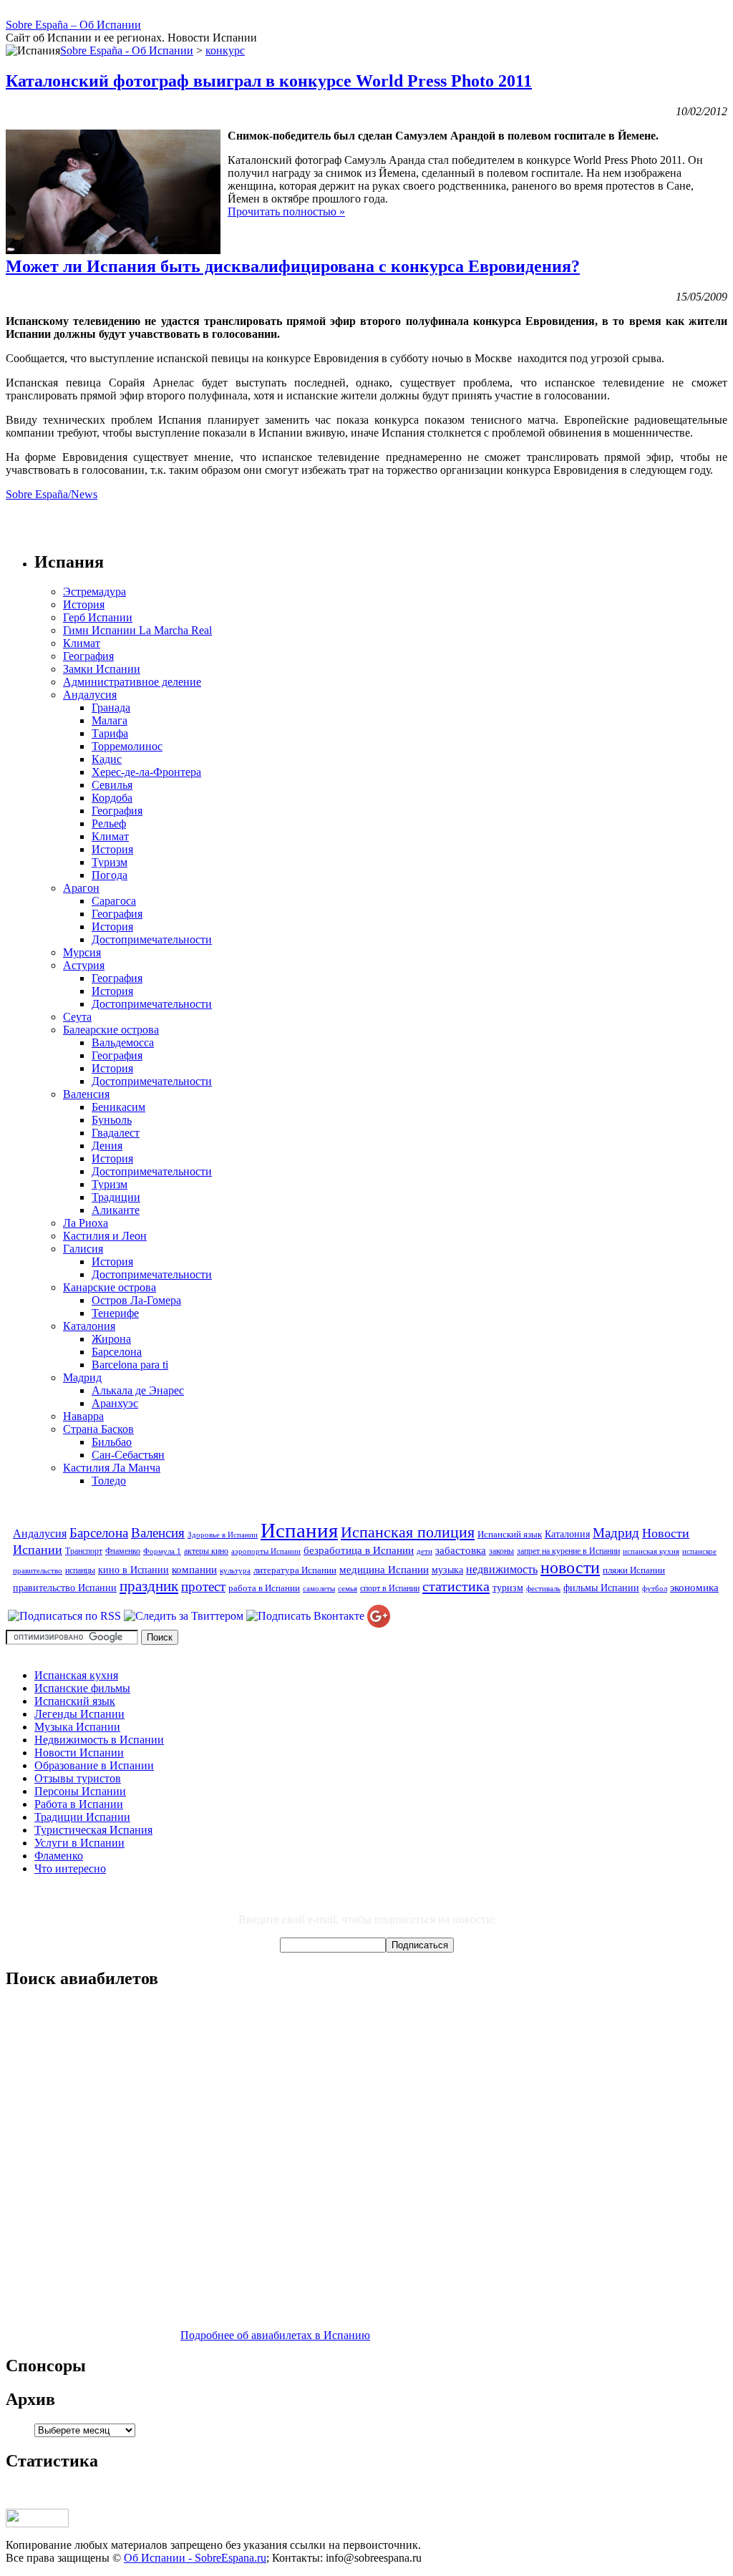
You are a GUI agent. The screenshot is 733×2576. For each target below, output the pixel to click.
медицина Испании (384, 1569)
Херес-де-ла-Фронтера (146, 772)
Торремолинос (127, 746)
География (88, 656)
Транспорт (84, 1551)
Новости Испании (79, 1753)
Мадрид (82, 1377)
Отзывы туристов (78, 1778)
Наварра (83, 1416)
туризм (508, 1588)
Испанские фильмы (82, 1688)
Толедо (109, 1481)
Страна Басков (98, 1429)
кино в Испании (134, 1570)
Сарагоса (114, 901)
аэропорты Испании (266, 1551)
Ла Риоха (86, 1223)
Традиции (116, 1197)
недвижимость (502, 1570)
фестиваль (543, 1589)
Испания (299, 1530)
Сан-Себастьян (128, 1455)
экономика (694, 1587)
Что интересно (70, 1868)
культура (235, 1571)
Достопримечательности (152, 939)
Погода (110, 875)
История (84, 604)
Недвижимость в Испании (99, 1740)
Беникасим (118, 1107)
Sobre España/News (52, 494)
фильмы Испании (601, 1588)
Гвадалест (116, 1133)
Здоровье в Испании (223, 1535)
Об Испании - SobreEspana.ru (195, 2558)
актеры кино (206, 1551)
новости (570, 1567)
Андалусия (90, 695)
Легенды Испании (79, 1714)
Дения (107, 1146)
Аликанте (116, 1210)
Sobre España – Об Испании (73, 25)
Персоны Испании (80, 1791)
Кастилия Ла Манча (112, 1468)
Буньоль (112, 1120)
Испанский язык (510, 1534)
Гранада (111, 708)
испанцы (80, 1570)
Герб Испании (98, 617)
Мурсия (82, 952)
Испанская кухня (76, 1675)
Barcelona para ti (130, 1365)
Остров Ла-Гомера (136, 1300)
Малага (110, 720)
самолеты (319, 1589)
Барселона (117, 1352)
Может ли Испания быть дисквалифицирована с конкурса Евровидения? (293, 266)
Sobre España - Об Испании (127, 50)
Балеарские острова (111, 1030)
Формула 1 (162, 1551)
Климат (82, 643)
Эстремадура (94, 592)
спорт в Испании (390, 1588)
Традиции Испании (82, 1817)
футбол (655, 1589)
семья (348, 1589)
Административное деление (132, 682)
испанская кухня (651, 1551)
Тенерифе (115, 1313)
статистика (456, 1586)
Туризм (110, 862)
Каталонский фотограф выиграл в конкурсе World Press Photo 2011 (269, 81)
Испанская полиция (408, 1532)
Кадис (107, 759)
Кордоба (112, 798)
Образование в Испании (94, 1765)
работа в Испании (264, 1588)
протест (203, 1586)
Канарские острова (110, 1287)
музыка (447, 1570)
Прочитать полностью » (286, 212)
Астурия (84, 965)
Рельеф (109, 823)
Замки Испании (102, 669)
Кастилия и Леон (105, 1236)
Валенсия (86, 1094)
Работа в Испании (79, 1804)
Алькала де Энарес (138, 1390)
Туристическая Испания (93, 1830)
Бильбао (112, 1442)
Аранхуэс (115, 1403)
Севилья (112, 785)
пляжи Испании (634, 1570)
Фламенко (123, 1551)
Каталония (89, 1326)
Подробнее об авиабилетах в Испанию (275, 2335)
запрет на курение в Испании (568, 1551)
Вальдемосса (123, 1042)
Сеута (77, 1017)
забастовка (461, 1550)
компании (194, 1569)
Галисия (83, 1249)
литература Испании (295, 1570)
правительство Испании (65, 1588)
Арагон (81, 888)
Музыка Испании (77, 1727)
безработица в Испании (359, 1550)
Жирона (111, 1339)
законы (501, 1551)
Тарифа (110, 733)
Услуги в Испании (79, 1843)
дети (424, 1551)
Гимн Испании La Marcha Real (137, 630)
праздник (149, 1586)
